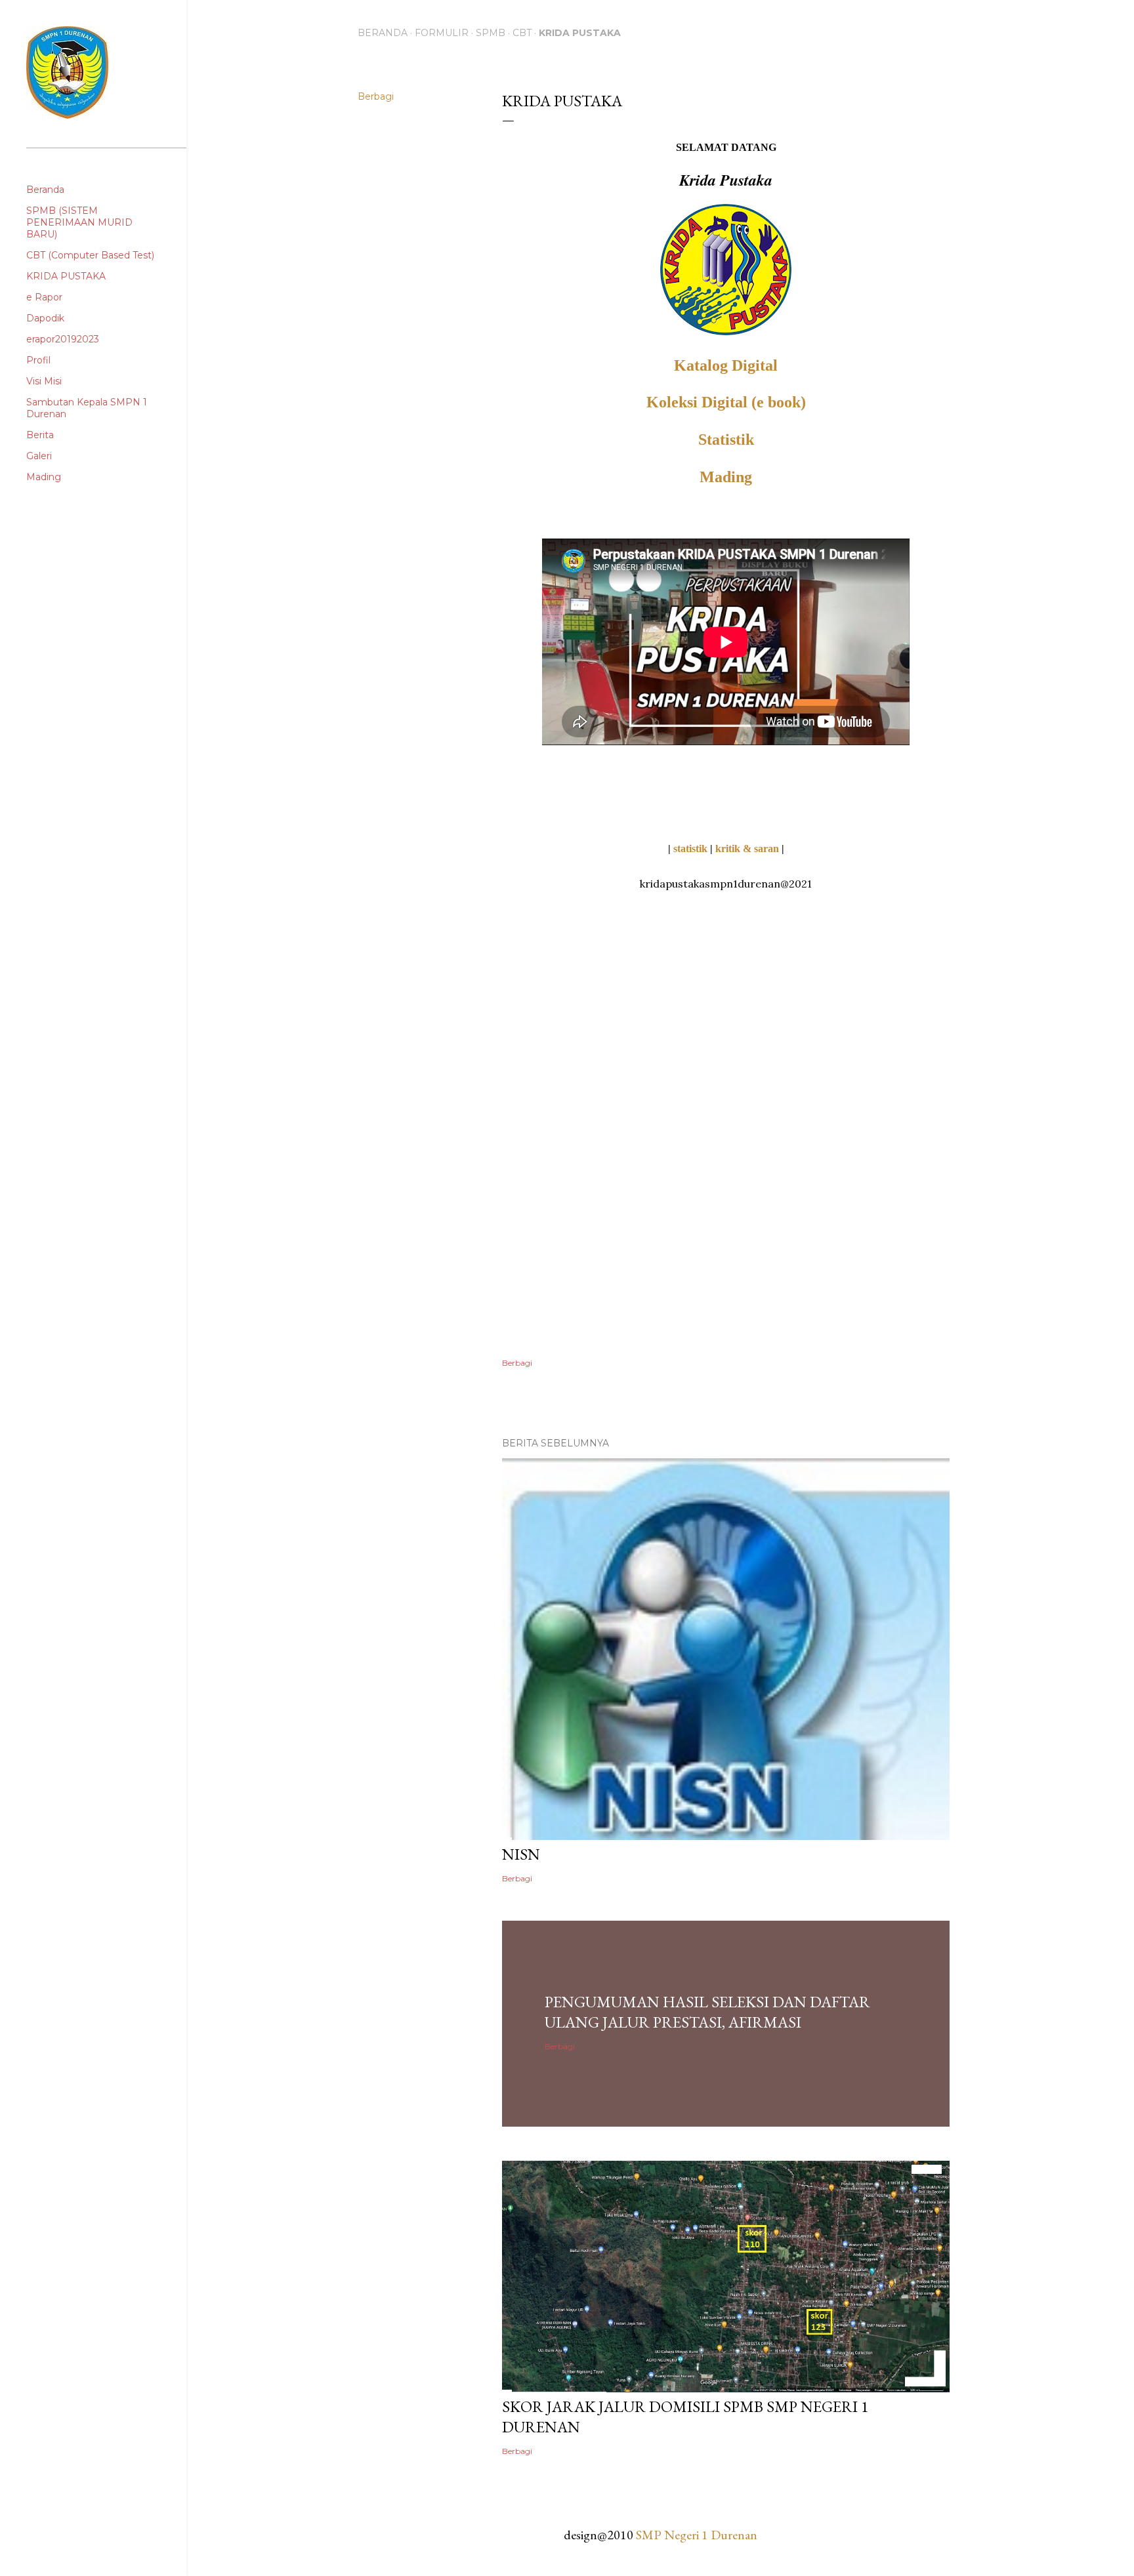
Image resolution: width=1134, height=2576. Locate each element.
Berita (40, 435)
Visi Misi (44, 381)
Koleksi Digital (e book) (726, 402)
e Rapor (44, 297)
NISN (521, 1854)
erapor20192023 (63, 339)
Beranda (383, 33)
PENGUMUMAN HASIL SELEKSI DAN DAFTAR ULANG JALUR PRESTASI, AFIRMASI (707, 2012)
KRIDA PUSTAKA (580, 33)
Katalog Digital (726, 365)
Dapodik (45, 318)
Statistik (726, 440)
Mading (726, 477)
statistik (690, 848)
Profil (38, 360)
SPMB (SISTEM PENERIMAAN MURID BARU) (79, 222)
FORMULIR (442, 33)
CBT (522, 33)
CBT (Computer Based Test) (90, 255)
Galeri (39, 456)
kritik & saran (747, 848)
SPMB (491, 33)
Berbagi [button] (376, 96)
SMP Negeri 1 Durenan (697, 2535)
